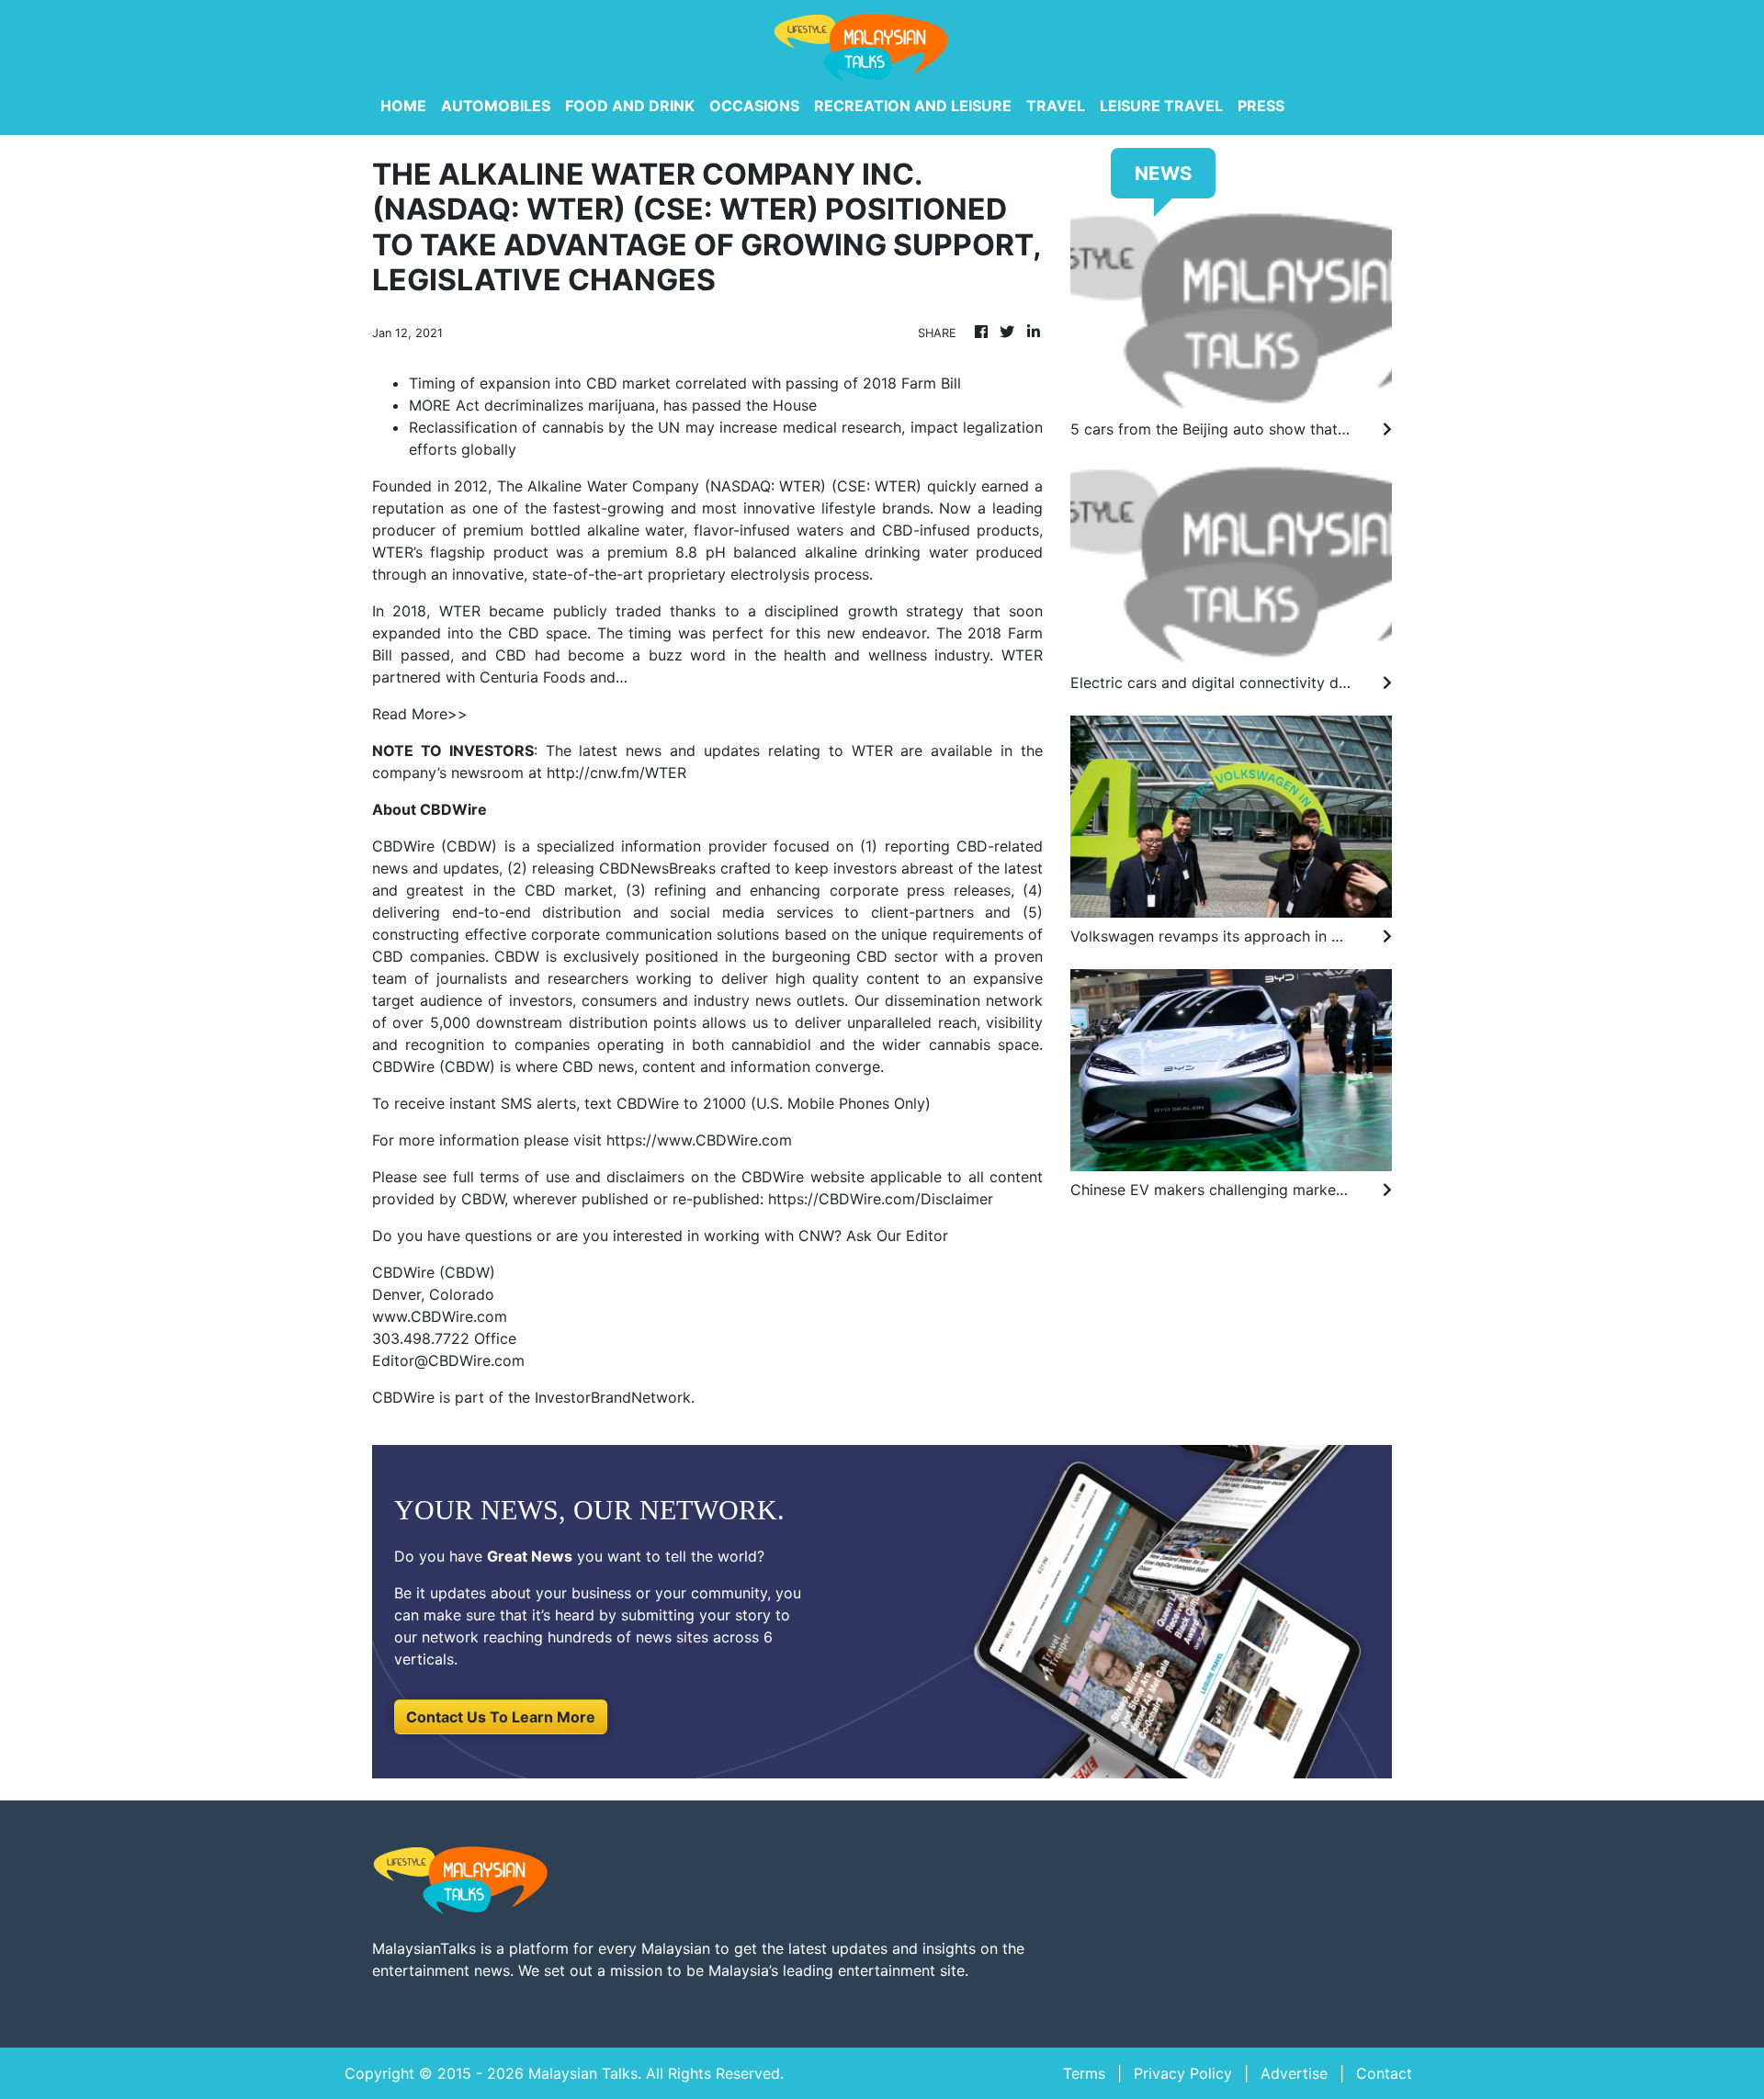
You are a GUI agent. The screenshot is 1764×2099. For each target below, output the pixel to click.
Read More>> (420, 714)
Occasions (754, 106)
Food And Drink (630, 106)
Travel (1056, 106)
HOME (403, 106)
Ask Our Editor (897, 1236)
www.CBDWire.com (440, 1316)
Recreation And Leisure (913, 106)
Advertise (1294, 2073)
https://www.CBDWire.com (699, 1140)
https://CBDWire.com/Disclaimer (881, 1199)
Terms (1084, 2073)
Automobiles (496, 106)
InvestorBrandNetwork (613, 1397)
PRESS (1261, 106)
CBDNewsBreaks (657, 868)
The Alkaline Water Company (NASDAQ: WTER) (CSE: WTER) (710, 486)
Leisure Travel (1161, 106)
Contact (1384, 2073)
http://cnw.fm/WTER (616, 773)
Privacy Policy (1183, 2073)
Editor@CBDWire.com (448, 1360)
